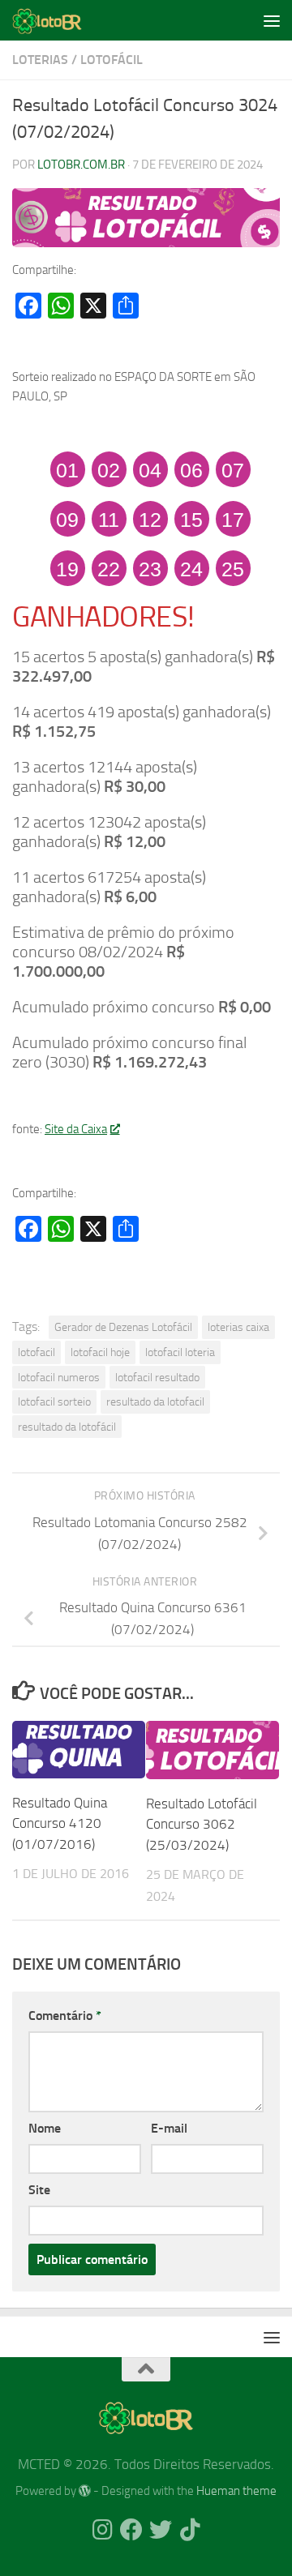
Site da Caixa (76, 1129)
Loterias (40, 60)
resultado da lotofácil (67, 1427)
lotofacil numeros (59, 1377)
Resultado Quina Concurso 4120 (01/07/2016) (60, 1823)
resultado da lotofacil (155, 1401)
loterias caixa (238, 1327)
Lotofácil (112, 60)
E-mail (169, 2128)
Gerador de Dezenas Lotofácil (123, 1327)
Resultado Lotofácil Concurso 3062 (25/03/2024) (202, 1824)
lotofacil (36, 1352)
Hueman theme (236, 2491)
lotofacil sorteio (54, 1401)
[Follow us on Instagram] (102, 2530)
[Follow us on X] (161, 2530)
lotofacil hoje (100, 1352)
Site (39, 2190)
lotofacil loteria (180, 1352)
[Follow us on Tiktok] (190, 2530)
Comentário (65, 2015)
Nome (45, 2128)
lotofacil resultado (157, 1377)
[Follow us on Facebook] (131, 2530)
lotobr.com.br (81, 165)
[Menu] (272, 20)
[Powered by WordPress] (85, 2491)
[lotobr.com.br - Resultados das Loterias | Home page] (59, 20)
